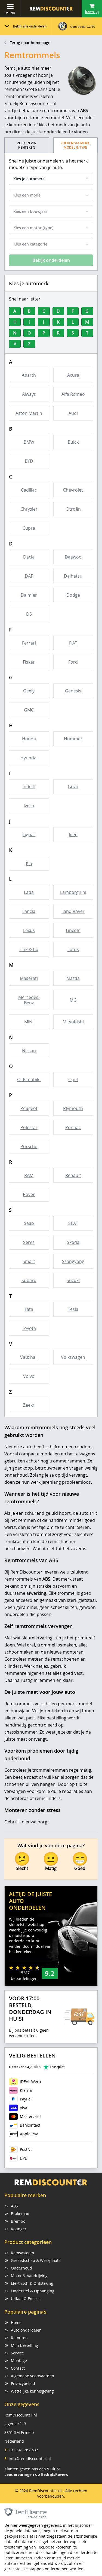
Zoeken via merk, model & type (75, 145)
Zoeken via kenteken (27, 145)
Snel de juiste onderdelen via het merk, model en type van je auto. (49, 164)
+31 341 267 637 (23, 2450)
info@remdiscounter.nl (30, 2459)
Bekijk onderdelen (51, 260)
